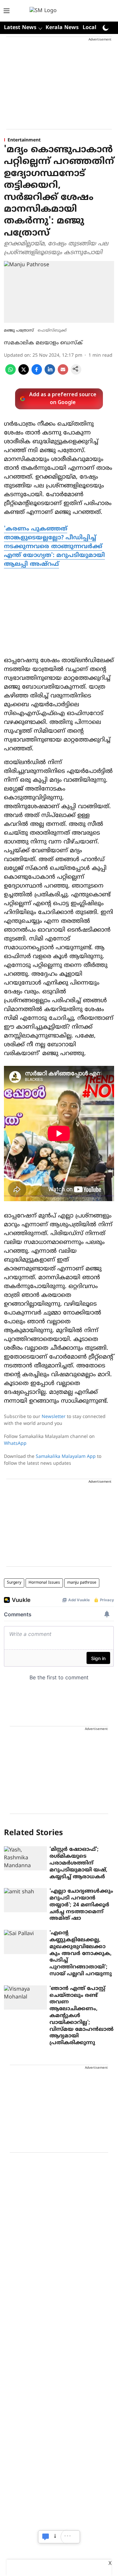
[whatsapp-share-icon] (10, 373)
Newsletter (54, 1417)
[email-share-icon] (63, 373)
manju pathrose (82, 1583)
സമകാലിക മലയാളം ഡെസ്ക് (43, 343)
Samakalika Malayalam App (66, 1457)
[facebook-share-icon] (37, 373)
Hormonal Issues (44, 1583)
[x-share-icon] (24, 373)
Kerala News (62, 28)
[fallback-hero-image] (25, 1858)
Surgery (14, 1583)
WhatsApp (15, 1444)
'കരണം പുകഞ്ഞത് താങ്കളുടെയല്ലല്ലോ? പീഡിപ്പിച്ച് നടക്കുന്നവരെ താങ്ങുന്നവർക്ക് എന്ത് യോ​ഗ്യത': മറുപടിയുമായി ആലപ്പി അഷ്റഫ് (54, 547)
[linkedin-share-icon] (50, 373)
